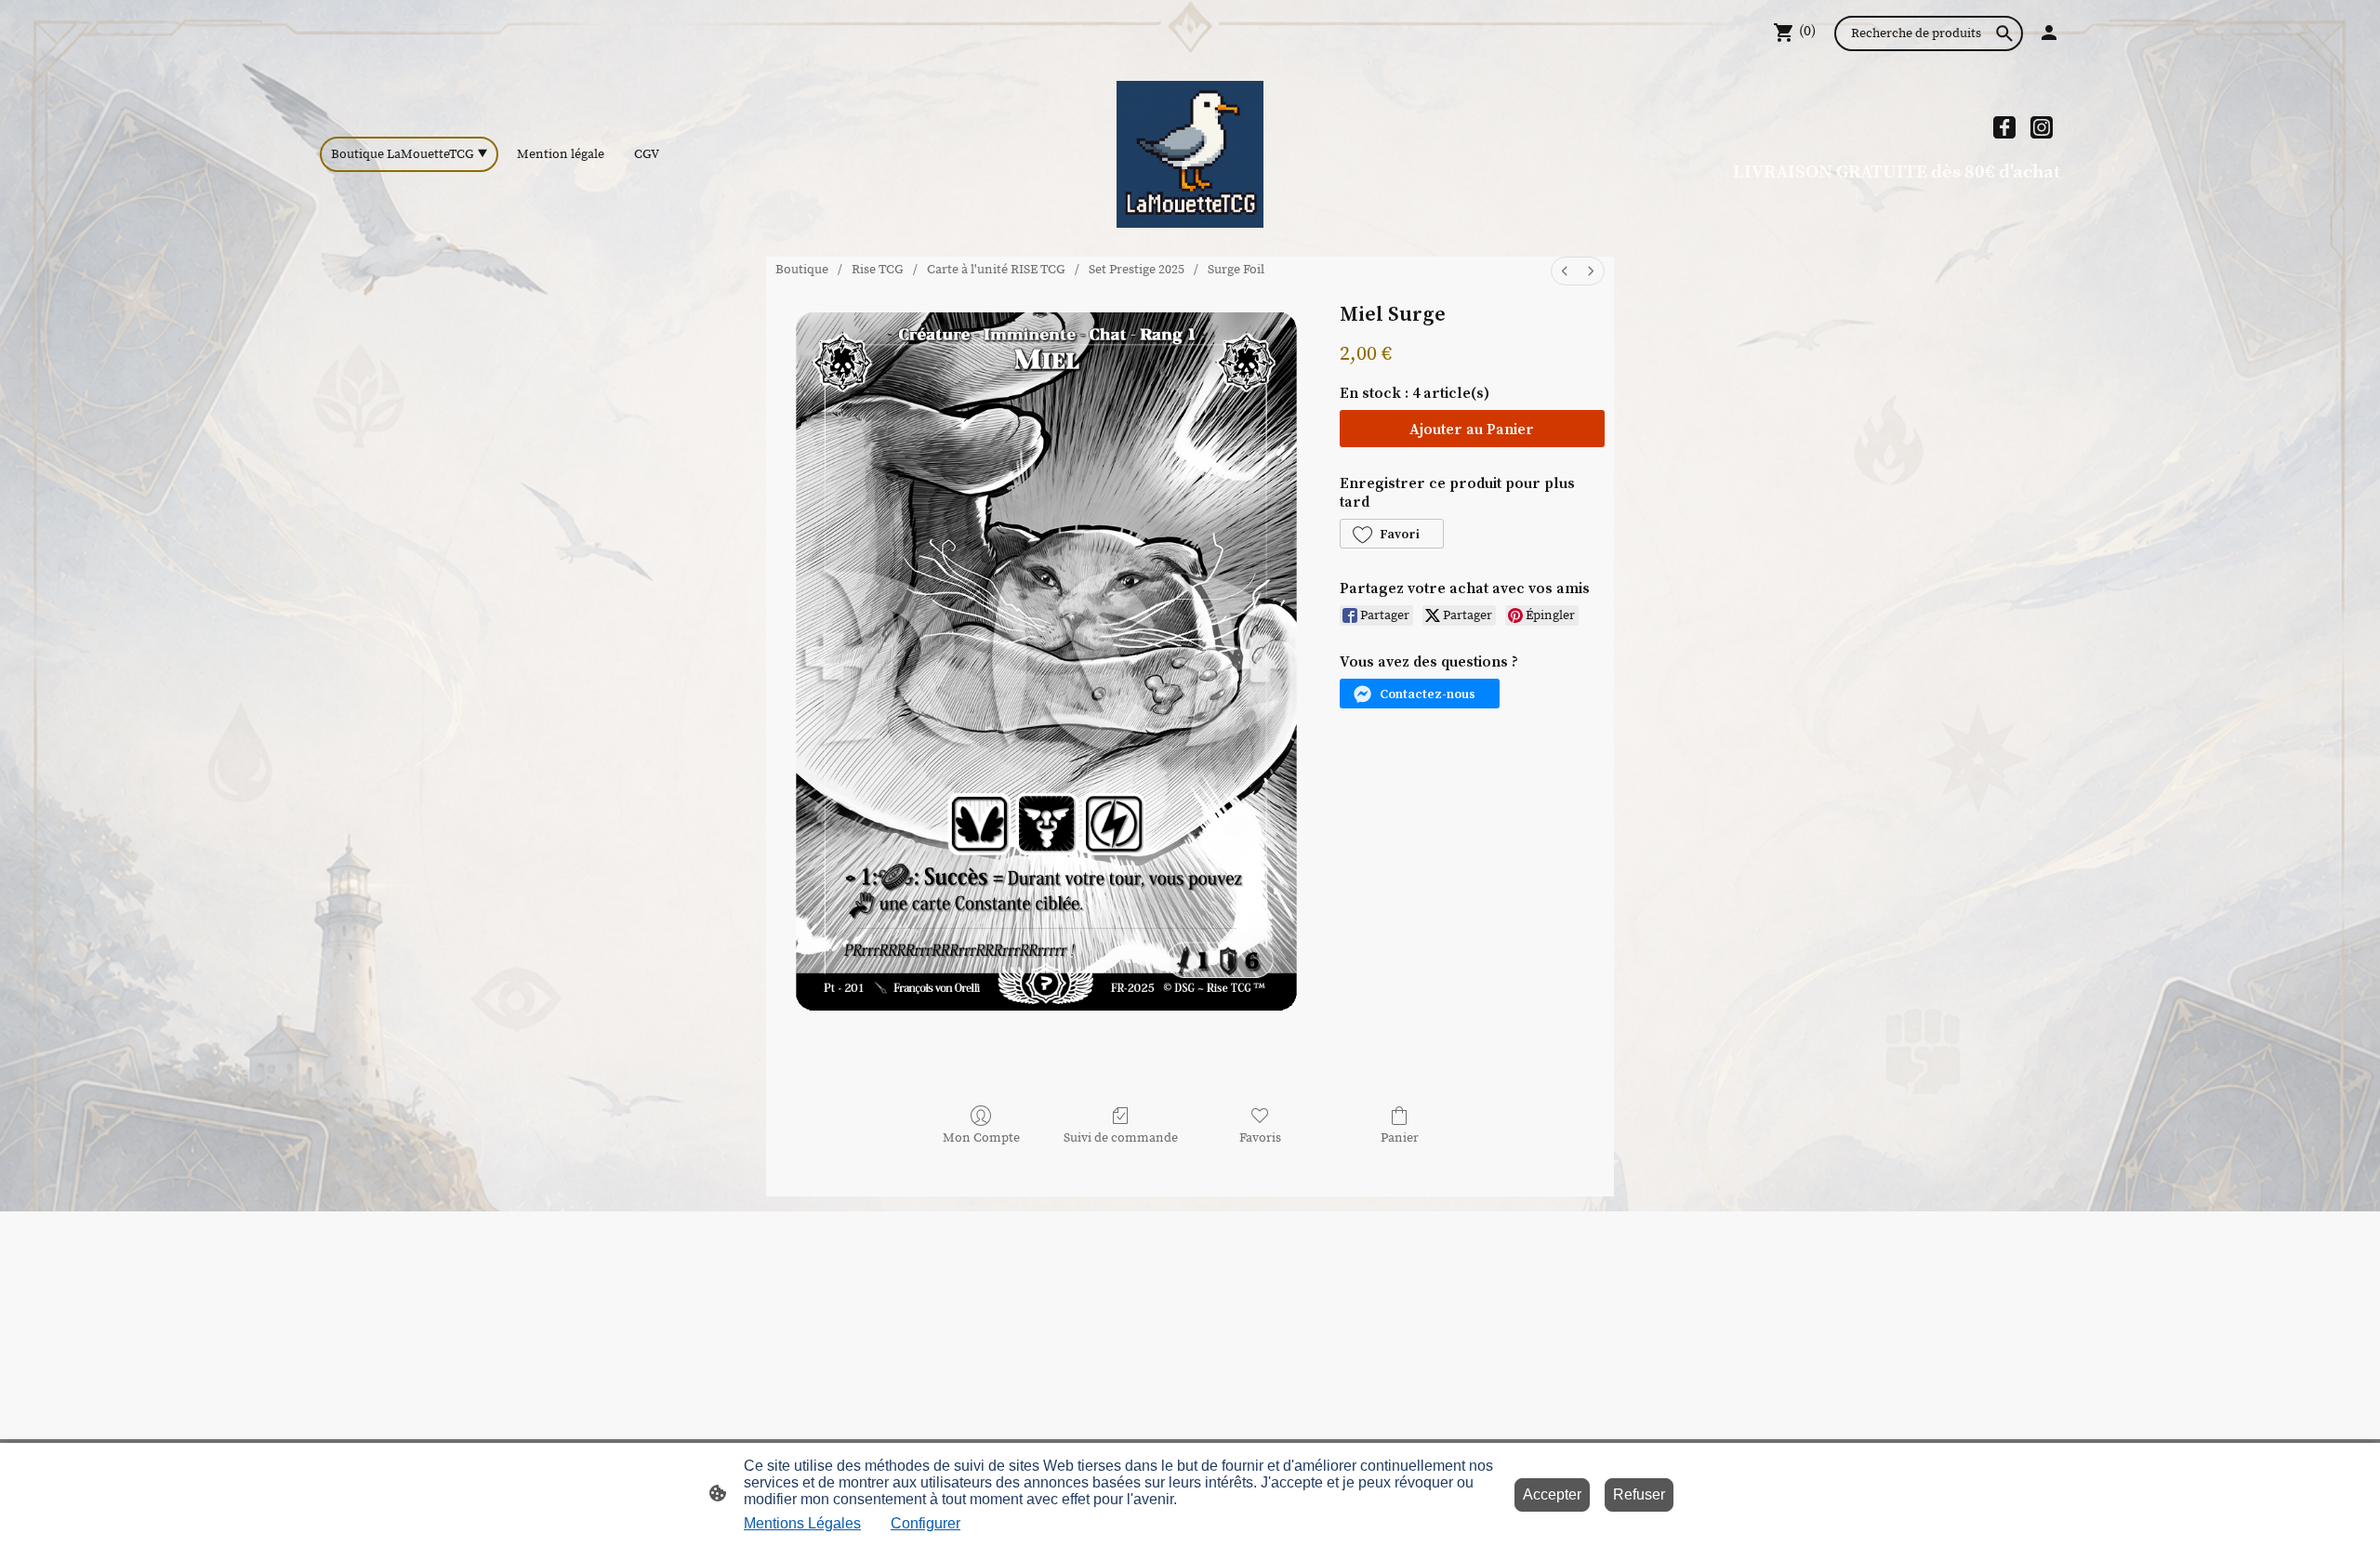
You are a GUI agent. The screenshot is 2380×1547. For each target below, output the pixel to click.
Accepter (1552, 1494)
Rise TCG (878, 270)
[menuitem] (1565, 271)
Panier (1400, 1138)
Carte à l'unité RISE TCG (996, 270)
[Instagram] (2042, 127)
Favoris (1260, 1138)
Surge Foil (1236, 270)
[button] (1392, 534)
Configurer (926, 1523)
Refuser (1639, 1494)
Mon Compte (981, 1138)
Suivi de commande (1121, 1138)
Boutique (802, 270)
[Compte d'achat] (2049, 33)
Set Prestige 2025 (1137, 270)
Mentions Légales (802, 1523)
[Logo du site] (1190, 154)
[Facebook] (2004, 127)
